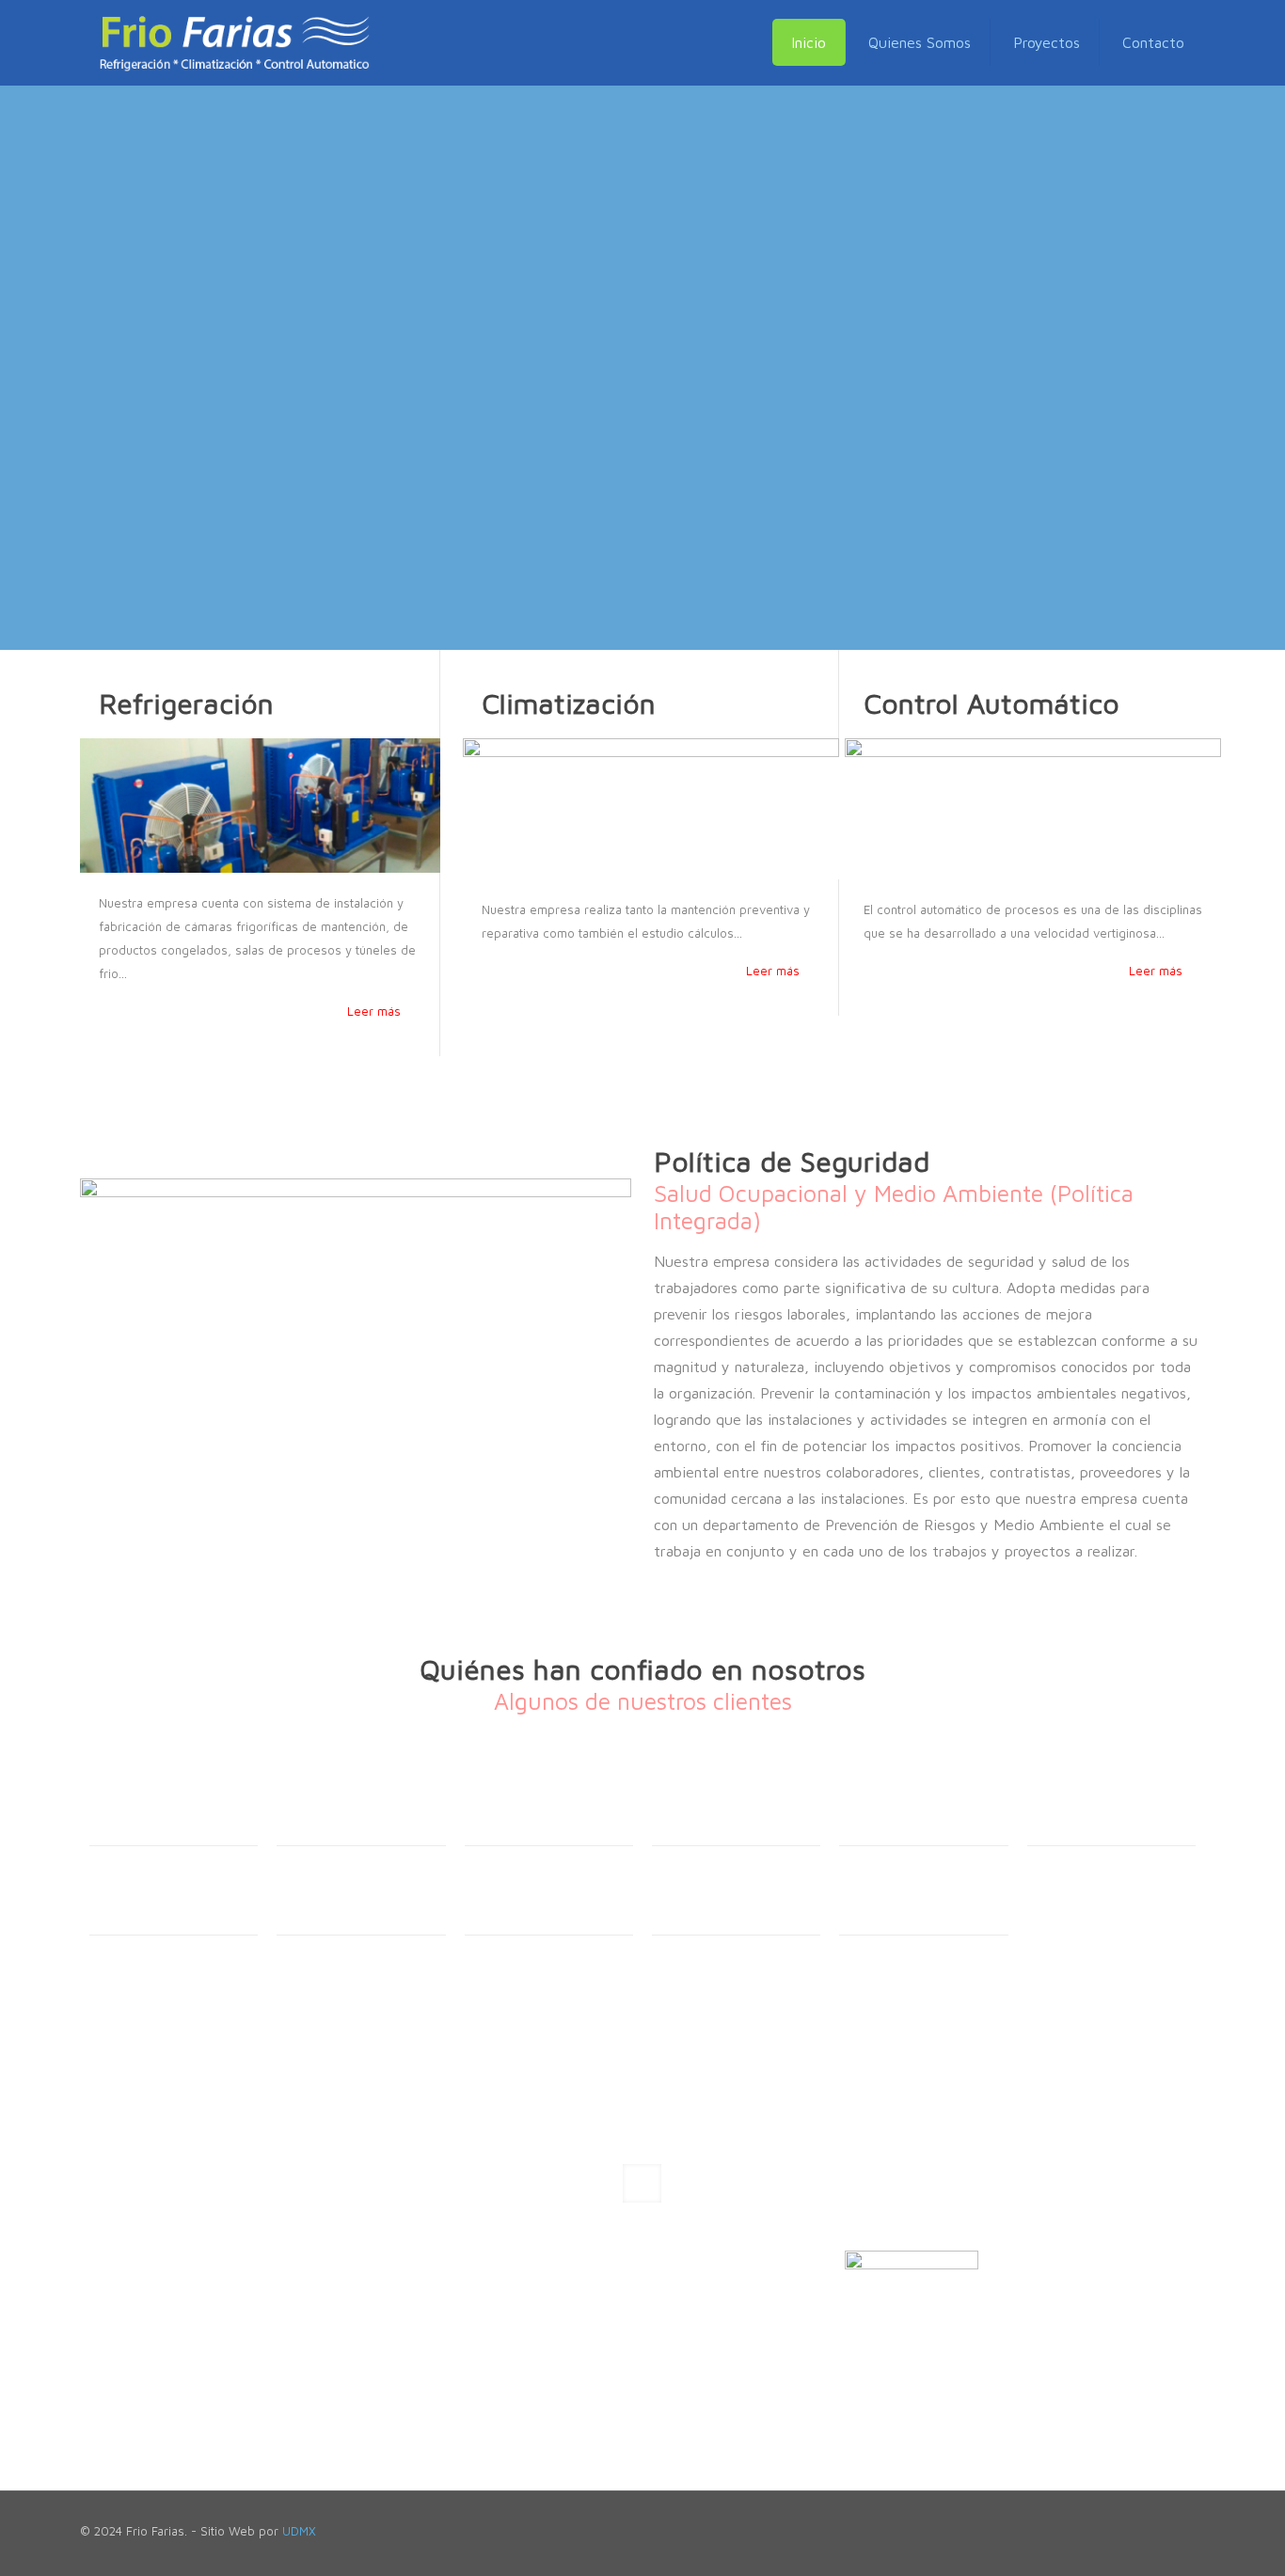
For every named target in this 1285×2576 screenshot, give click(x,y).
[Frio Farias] (234, 42)
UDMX (299, 2531)
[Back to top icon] (1199, 2523)
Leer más (374, 1011)
